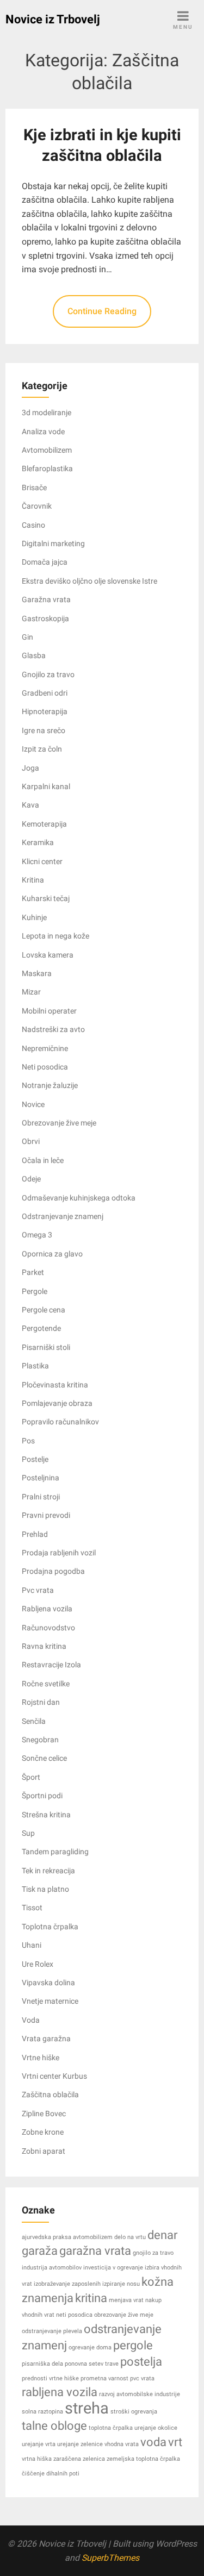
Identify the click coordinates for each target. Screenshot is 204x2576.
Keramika (38, 842)
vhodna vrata (122, 2444)
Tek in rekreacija (48, 1871)
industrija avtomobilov (52, 2268)
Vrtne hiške (41, 2058)
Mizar (31, 992)
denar (162, 2235)
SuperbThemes (110, 2558)
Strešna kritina (46, 1815)
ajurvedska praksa (47, 2237)
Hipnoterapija (45, 711)
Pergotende (41, 1328)
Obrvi (31, 1141)
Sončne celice (44, 1758)
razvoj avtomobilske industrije (140, 2394)
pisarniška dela (42, 2364)
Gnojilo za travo (48, 674)
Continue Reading (102, 311)
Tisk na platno (45, 1889)
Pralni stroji (41, 1497)
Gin (27, 637)
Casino (33, 525)
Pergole (35, 1291)
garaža (40, 2251)
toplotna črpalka (111, 2428)
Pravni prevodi (46, 1515)
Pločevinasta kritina (55, 1385)
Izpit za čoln (42, 749)
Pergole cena (44, 1310)
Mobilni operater (49, 1011)
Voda (31, 2020)
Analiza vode (43, 432)
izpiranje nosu (121, 2284)
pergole (133, 2345)
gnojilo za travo (153, 2253)
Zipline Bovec (44, 2114)
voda (153, 2442)
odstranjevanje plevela (52, 2331)
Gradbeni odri (45, 693)
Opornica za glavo (52, 1254)
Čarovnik (37, 506)
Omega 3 (37, 1235)
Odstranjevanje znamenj (63, 1216)
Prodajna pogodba (53, 1571)
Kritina (33, 880)
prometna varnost (104, 2378)
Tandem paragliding (55, 1852)
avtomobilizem (93, 2237)
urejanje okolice (156, 2428)
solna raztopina (42, 2412)
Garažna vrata (46, 599)
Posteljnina (41, 1478)
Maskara (37, 973)
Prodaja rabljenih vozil (59, 1553)
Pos (28, 1441)
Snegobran (40, 1740)
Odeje (31, 1179)
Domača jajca (45, 562)
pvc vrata (142, 2378)
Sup (28, 1833)
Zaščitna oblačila (50, 2094)
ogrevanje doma (90, 2347)
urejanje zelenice (80, 2444)
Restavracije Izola (51, 1665)
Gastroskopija (45, 618)
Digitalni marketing (53, 543)
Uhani (32, 1945)
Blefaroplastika (47, 468)
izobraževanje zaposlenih (67, 2284)
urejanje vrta (39, 2444)
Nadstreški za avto (53, 1029)
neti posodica (74, 2315)
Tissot (32, 1908)
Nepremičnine (45, 1048)
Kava (30, 805)
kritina (91, 2298)
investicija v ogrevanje (113, 2268)
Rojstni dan (41, 1702)
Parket (33, 1272)
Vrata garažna (46, 2039)
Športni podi (42, 1796)
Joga (30, 768)
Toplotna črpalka (50, 1927)
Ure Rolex (38, 1964)
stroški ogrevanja (134, 2412)
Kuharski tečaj (46, 898)
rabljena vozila (60, 2392)
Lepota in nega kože (55, 936)
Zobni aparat (44, 2151)
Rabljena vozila (47, 1609)
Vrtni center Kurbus (54, 2076)
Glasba (34, 655)
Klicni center (42, 861)
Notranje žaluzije (50, 1085)
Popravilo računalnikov (60, 1422)
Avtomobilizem (47, 450)
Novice (33, 1104)
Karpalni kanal (46, 786)
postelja (141, 2362)
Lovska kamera (48, 955)
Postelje (35, 1459)
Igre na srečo (44, 730)
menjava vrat (126, 2300)
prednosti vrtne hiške (50, 2378)
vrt (175, 2442)
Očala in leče (43, 1160)
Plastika (35, 1366)
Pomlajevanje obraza (57, 1403)
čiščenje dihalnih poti (51, 2474)
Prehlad (35, 1534)
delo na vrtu (130, 2237)
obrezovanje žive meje (124, 2315)
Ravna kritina (44, 1646)
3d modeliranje (47, 412)
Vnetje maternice (50, 2001)
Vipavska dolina (48, 1983)
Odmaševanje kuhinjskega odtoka (79, 1198)
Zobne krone (43, 2132)
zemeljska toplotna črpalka (143, 2459)
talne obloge (54, 2426)
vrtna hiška (37, 2459)
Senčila (34, 1721)
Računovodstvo (48, 1628)
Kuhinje (34, 917)
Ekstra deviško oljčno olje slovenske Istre (89, 581)
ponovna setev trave (92, 2364)
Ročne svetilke (46, 1684)
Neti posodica (45, 1067)
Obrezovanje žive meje (59, 1123)
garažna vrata (95, 2251)
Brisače (34, 487)
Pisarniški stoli (46, 1347)
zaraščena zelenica (79, 2459)
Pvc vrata (38, 1590)
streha (87, 2408)
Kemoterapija (44, 824)
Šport (31, 1777)
